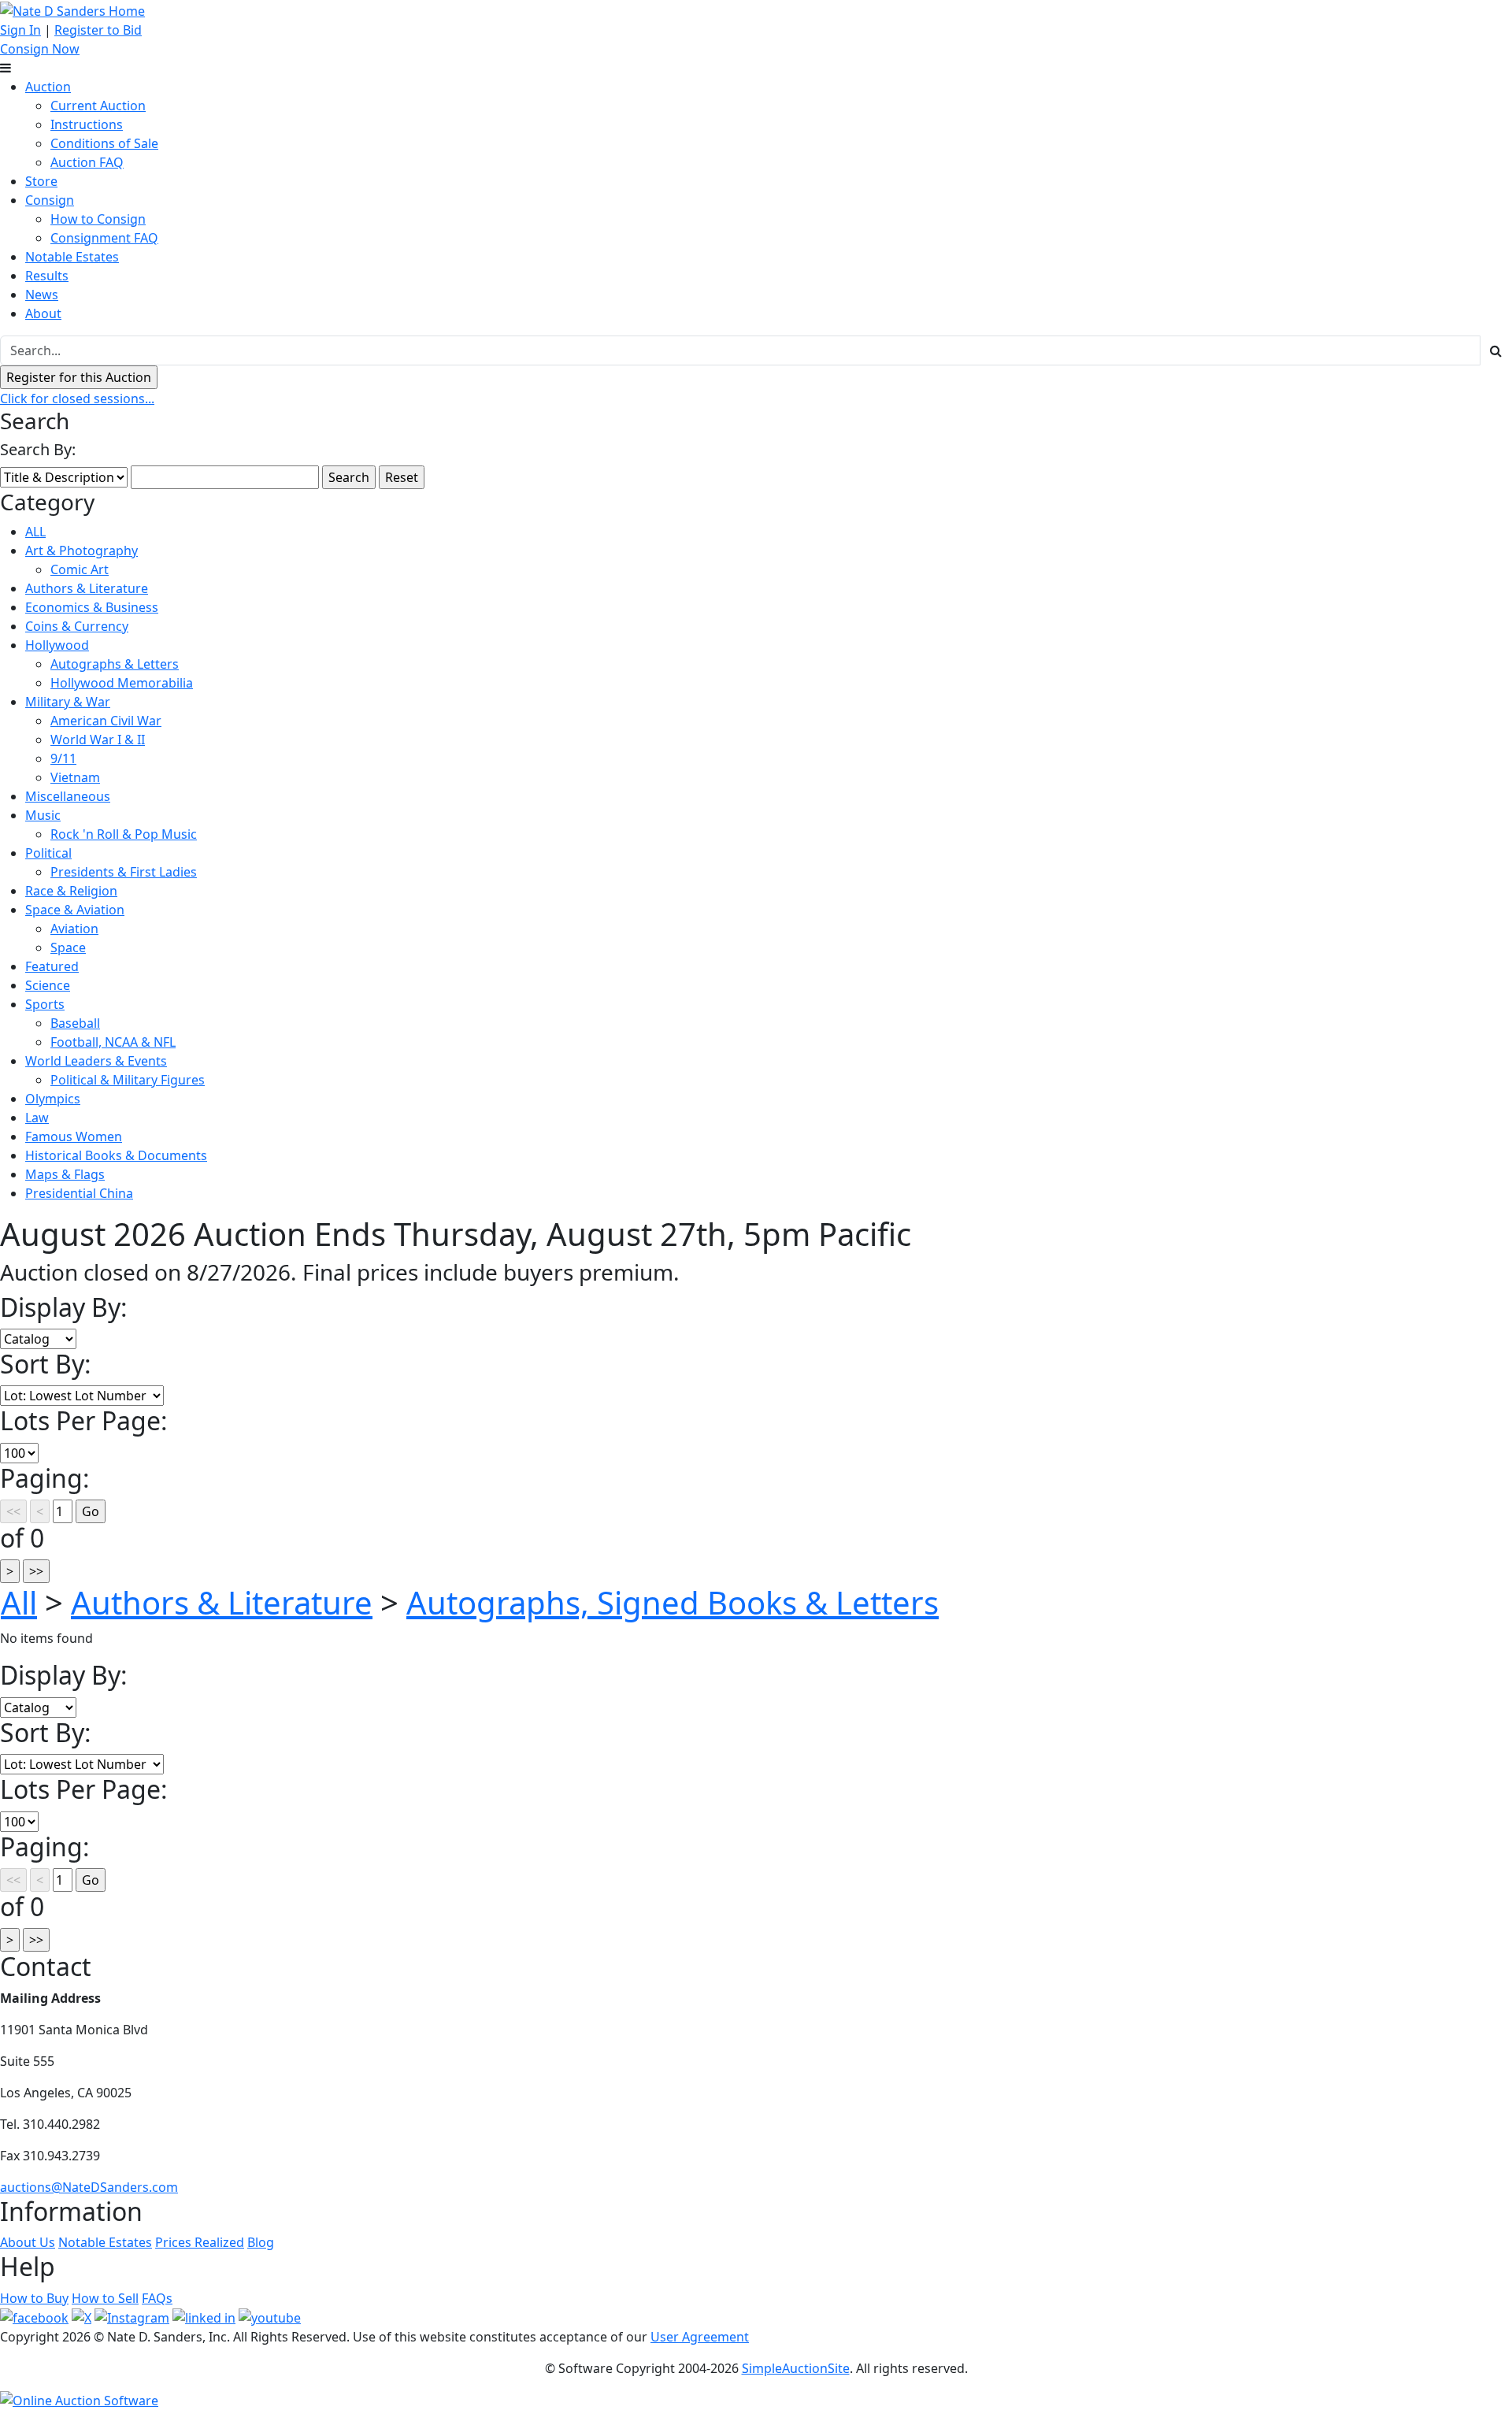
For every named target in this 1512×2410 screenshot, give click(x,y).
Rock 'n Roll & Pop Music (124, 834)
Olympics (53, 1099)
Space (68, 947)
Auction (48, 87)
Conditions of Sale (104, 143)
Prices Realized (200, 2242)
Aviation (74, 929)
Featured (52, 966)
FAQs (157, 2298)
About (43, 313)
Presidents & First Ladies (124, 872)
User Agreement (700, 2337)
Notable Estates (72, 257)
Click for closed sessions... (77, 399)
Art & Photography (82, 551)
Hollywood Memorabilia (122, 683)
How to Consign (98, 219)
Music (43, 815)
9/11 (63, 758)
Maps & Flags (65, 1174)
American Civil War (106, 721)
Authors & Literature (87, 588)
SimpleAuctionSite (796, 2368)
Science (48, 985)
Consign (50, 200)
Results (47, 276)
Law (37, 1118)
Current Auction (98, 106)
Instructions (87, 124)
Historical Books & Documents (116, 1155)
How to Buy (34, 2298)
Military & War (68, 702)
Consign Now (40, 49)
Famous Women (74, 1136)
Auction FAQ (87, 162)
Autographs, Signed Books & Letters (673, 1602)
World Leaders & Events (96, 1061)
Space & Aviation (75, 910)
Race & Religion (71, 891)
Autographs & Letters (115, 664)
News (42, 295)
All (19, 1602)
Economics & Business (92, 607)
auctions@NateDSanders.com (89, 2187)
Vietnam (75, 777)
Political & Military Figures (128, 1080)
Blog (261, 2242)
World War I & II (98, 740)
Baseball (75, 1023)
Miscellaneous (68, 796)
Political (48, 853)
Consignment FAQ (104, 238)
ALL (35, 532)
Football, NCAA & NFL (113, 1042)
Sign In (20, 30)
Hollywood (57, 645)
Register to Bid (98, 30)
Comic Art (80, 569)
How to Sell (105, 2298)
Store (41, 181)
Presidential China (79, 1193)
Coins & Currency (77, 626)
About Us (28, 2242)
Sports (45, 1004)
